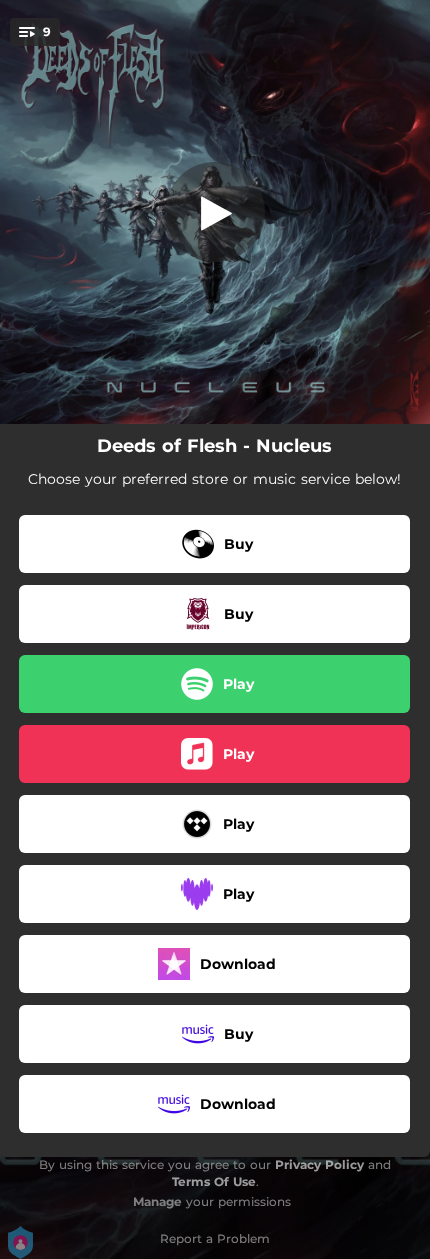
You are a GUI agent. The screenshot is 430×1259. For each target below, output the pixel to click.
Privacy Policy (319, 1164)
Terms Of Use (214, 1181)
